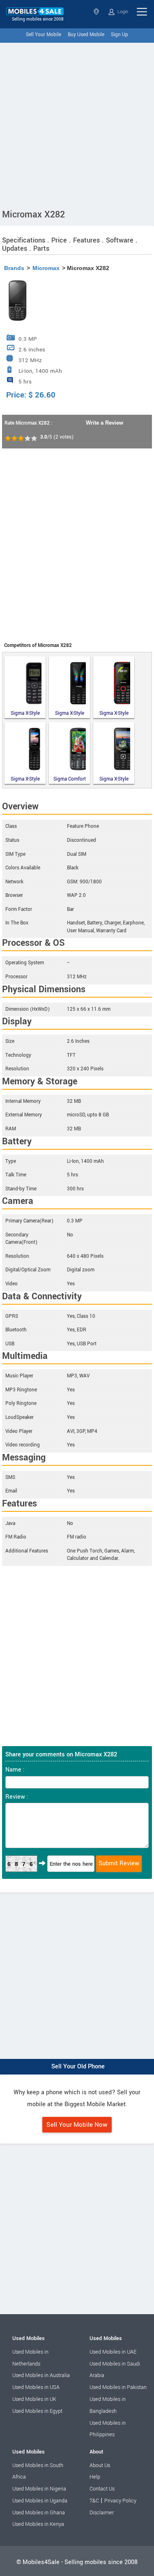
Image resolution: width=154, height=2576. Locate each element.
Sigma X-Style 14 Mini (25, 713)
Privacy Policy (120, 2501)
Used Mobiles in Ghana (39, 2513)
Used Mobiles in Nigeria (39, 2489)
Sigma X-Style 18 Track (114, 713)
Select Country (97, 12)
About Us (100, 2465)
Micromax (46, 268)
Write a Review (105, 423)
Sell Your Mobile (44, 35)
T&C (94, 2501)
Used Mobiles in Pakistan (118, 2387)
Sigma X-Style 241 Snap (25, 779)
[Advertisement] (77, 124)
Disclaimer (102, 2513)
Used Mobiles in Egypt (37, 2411)
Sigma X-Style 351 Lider (70, 713)
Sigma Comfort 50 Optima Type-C (70, 779)
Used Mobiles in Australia (41, 2375)
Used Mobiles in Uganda (40, 2501)
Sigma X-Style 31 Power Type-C (114, 779)
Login (122, 12)
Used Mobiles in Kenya (38, 2524)
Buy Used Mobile (86, 35)
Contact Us (102, 2489)
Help (95, 2477)
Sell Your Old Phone (78, 2067)
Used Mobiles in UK (34, 2399)
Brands (14, 268)
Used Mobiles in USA (36, 2387)
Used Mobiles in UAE (113, 2352)
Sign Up (120, 35)
